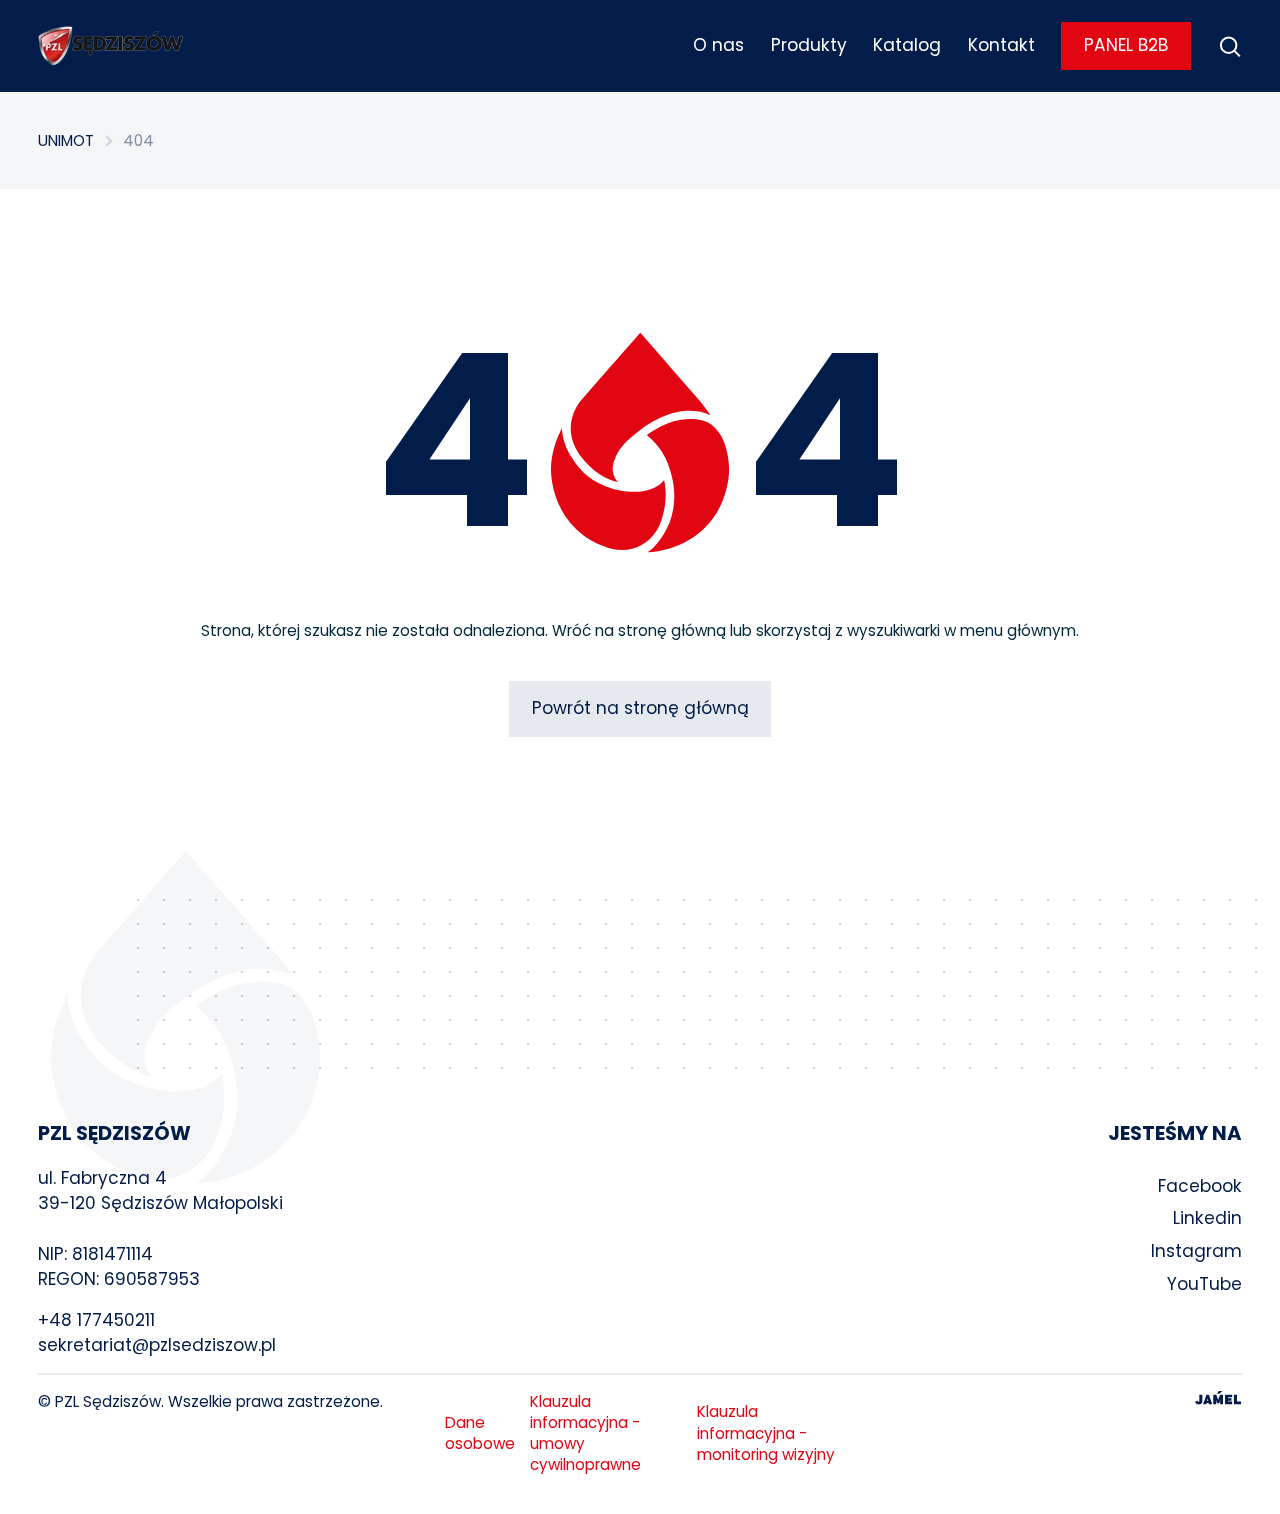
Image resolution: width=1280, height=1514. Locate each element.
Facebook (1200, 1186)
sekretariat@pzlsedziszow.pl (157, 1345)
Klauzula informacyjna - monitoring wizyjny (766, 1433)
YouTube (1204, 1284)
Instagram (1196, 1251)
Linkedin (1207, 1218)
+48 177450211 (96, 1320)
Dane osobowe (480, 1433)
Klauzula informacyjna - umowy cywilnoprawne (585, 1433)
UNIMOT (66, 140)
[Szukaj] (1230, 46)
